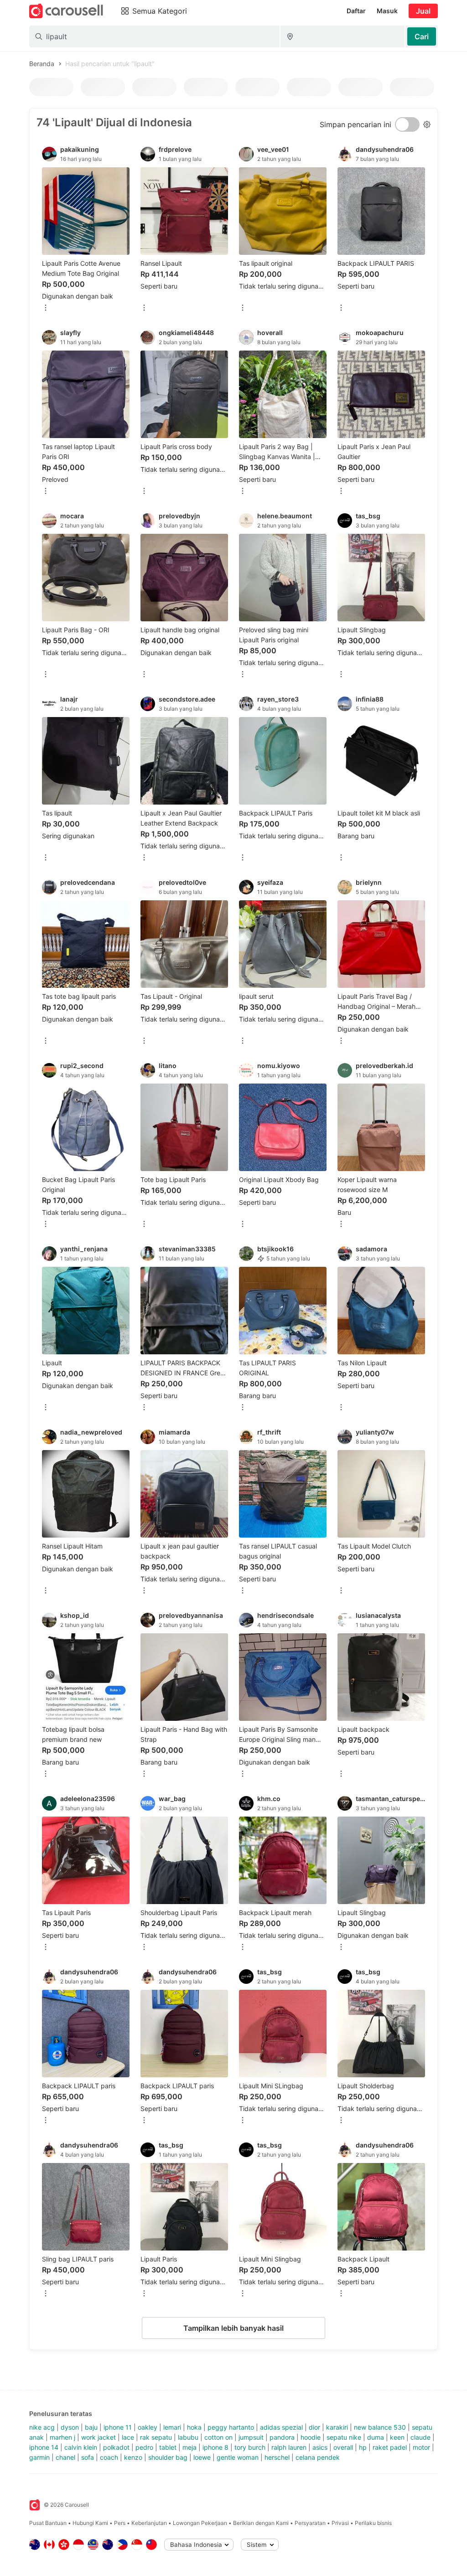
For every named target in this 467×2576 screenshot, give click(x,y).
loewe (202, 2457)
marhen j (62, 2437)
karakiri (337, 2427)
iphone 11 (118, 2427)
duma (376, 2437)
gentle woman (238, 2457)
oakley (148, 2427)
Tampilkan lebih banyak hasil (233, 2328)
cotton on (218, 2437)
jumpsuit (251, 2437)
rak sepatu (156, 2437)
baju (91, 2427)
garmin (39, 2457)
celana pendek (318, 2457)
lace (128, 2437)
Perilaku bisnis (373, 2523)
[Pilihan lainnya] (46, 308)
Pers (120, 2523)
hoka (194, 2427)
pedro (144, 2447)
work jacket (99, 2437)
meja (189, 2447)
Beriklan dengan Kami (261, 2523)
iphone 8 (215, 2447)
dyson (70, 2427)
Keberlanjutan (149, 2523)
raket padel (390, 2447)
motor (421, 2447)
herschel (277, 2457)
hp (363, 2447)
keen (397, 2437)
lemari (172, 2427)
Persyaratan (310, 2523)
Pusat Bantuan (48, 2523)
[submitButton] (422, 36)
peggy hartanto (231, 2427)
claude (420, 2437)
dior (314, 2427)
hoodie (311, 2437)
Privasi (340, 2523)
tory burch (250, 2447)
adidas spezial (281, 2427)
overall (343, 2447)
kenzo (133, 2457)
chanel (65, 2457)
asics (320, 2447)
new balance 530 (380, 2427)
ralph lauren (289, 2447)
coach (109, 2457)
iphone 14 (44, 2447)
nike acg (42, 2427)
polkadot (116, 2447)
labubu (188, 2437)
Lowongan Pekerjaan (200, 2523)
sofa (88, 2457)
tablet (168, 2447)
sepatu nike (344, 2437)
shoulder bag (168, 2457)
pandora (282, 2437)
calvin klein (81, 2447)
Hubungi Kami (90, 2523)
